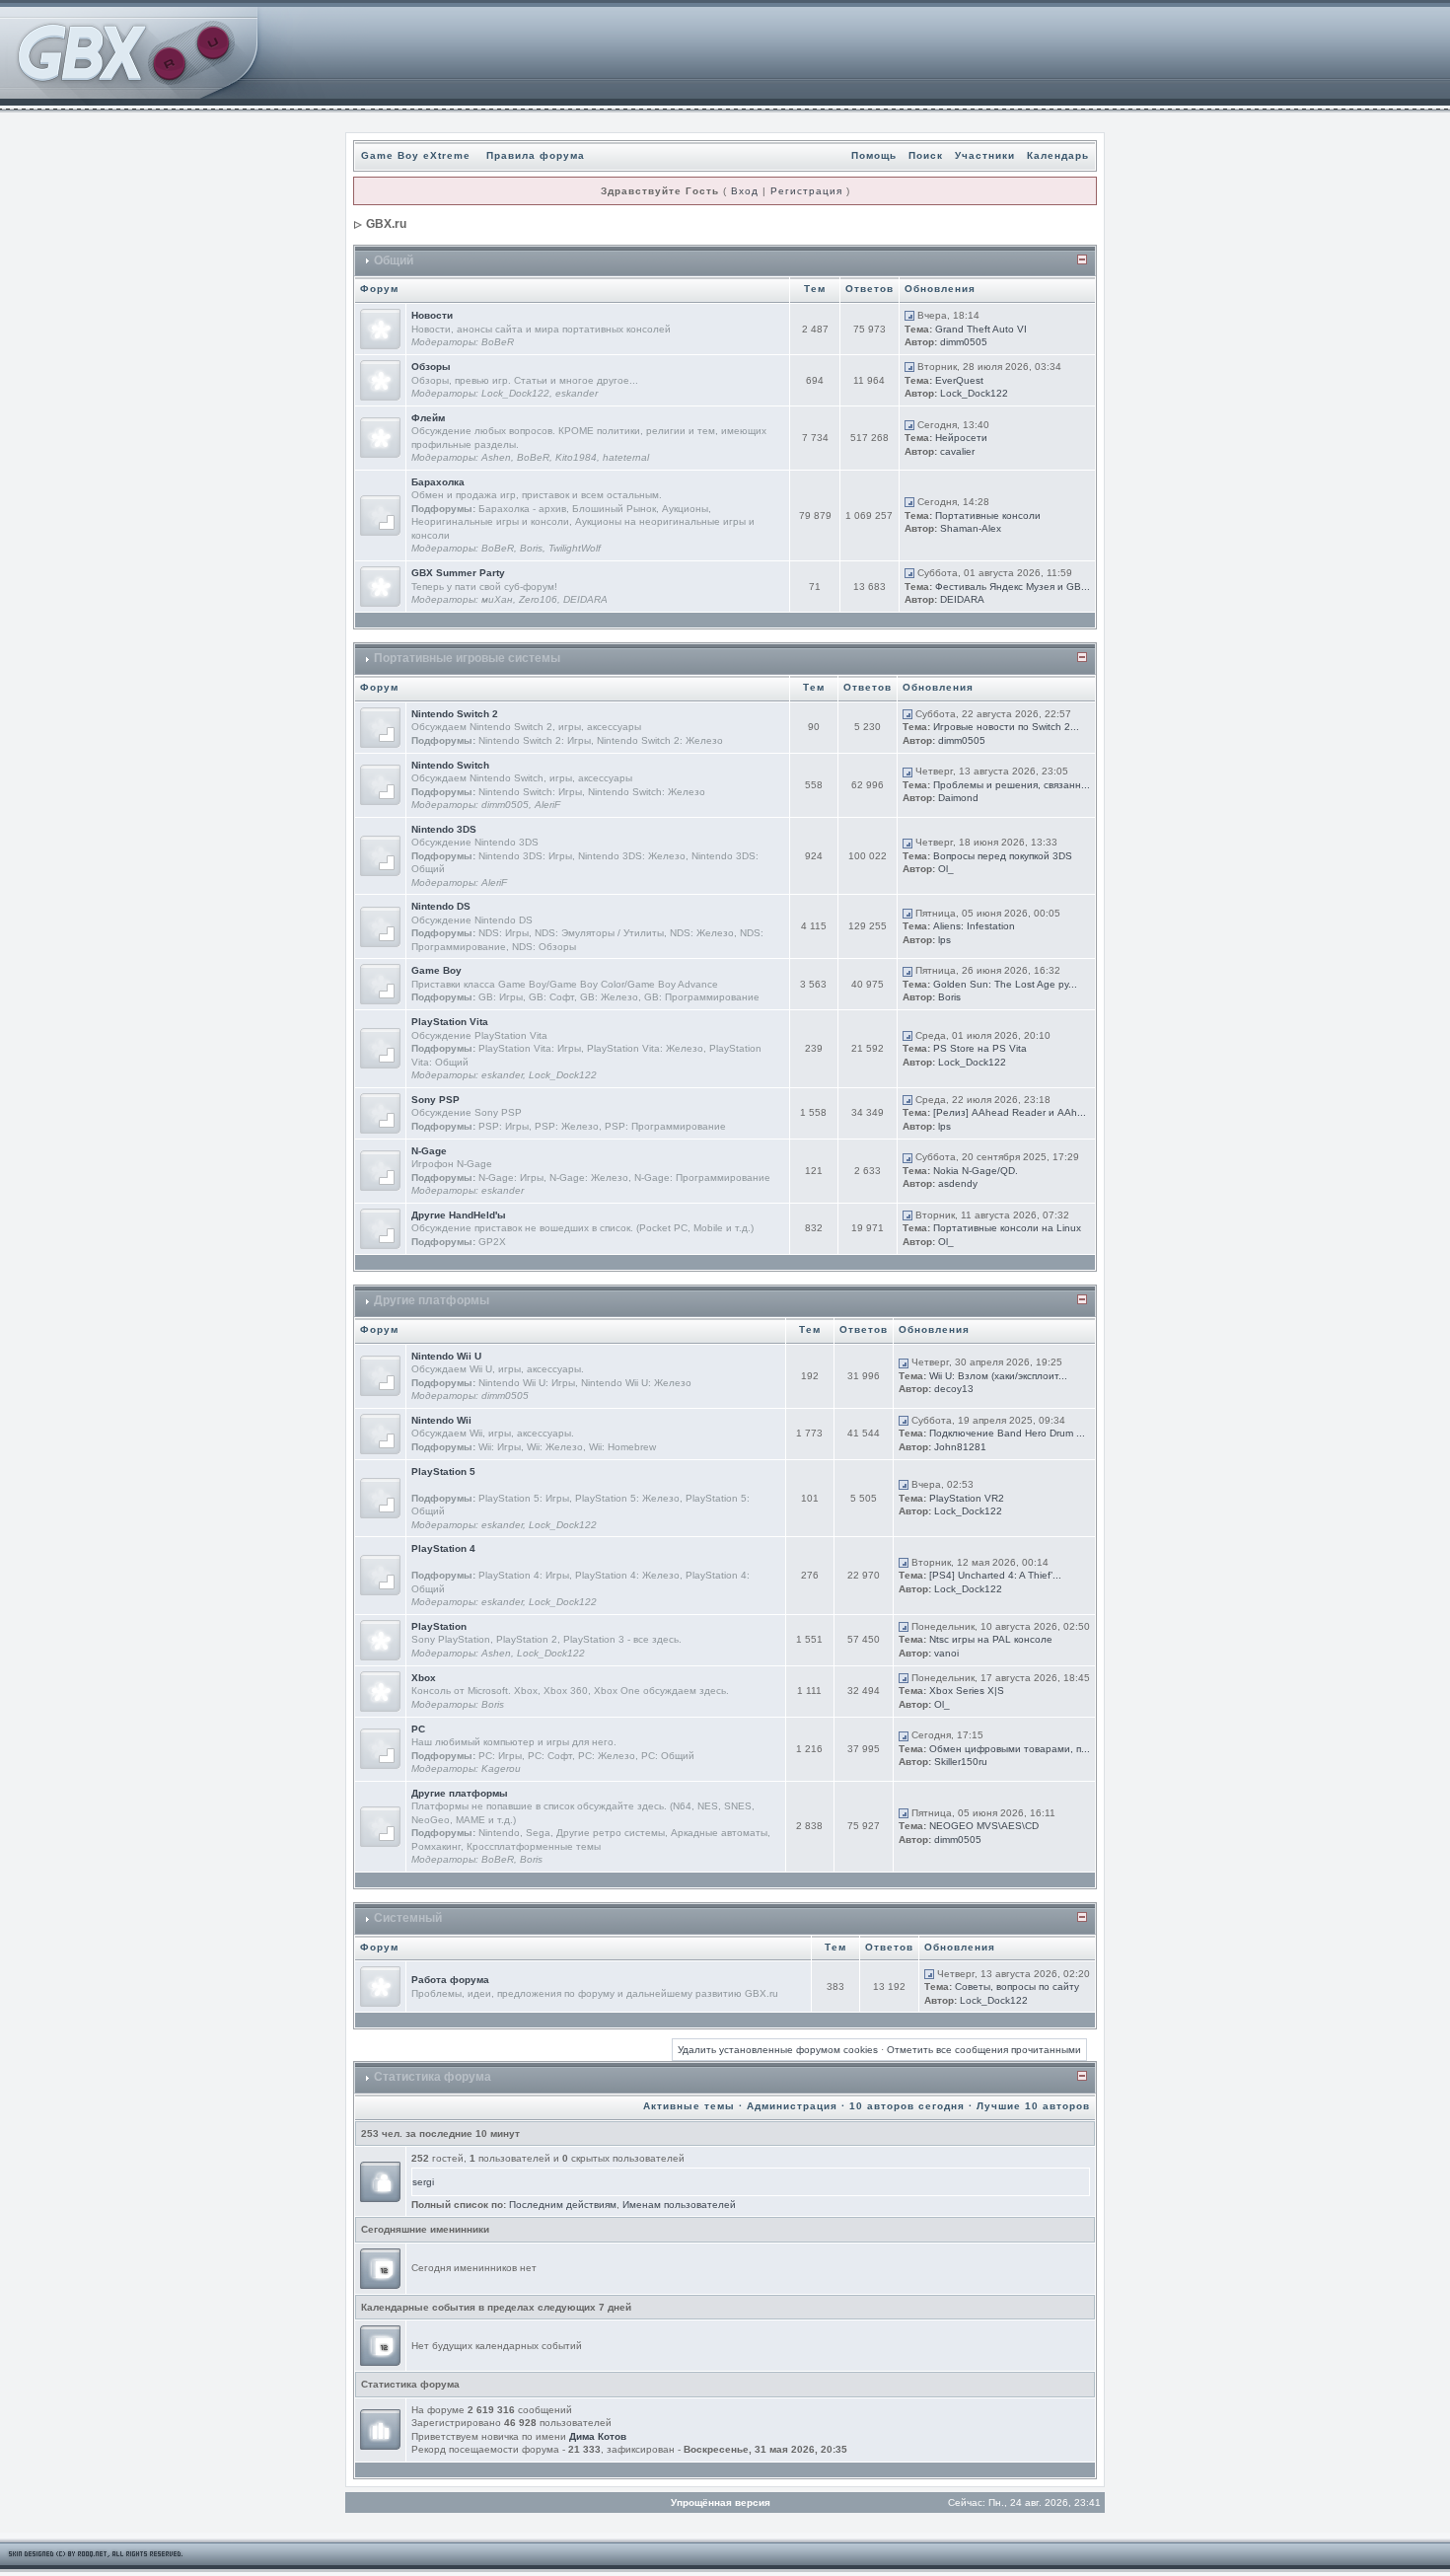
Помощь (874, 155)
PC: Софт (550, 1756)
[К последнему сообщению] (909, 315)
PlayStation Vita (450, 1022)
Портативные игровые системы (467, 658)
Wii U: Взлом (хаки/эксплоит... (998, 1376)
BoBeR (498, 342)
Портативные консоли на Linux (1007, 1228)
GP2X (492, 1242)
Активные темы (689, 2106)
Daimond (958, 798)
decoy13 (954, 1389)
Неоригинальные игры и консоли (490, 521)
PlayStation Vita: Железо (645, 1048)
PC (418, 1729)
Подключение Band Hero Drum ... (1007, 1433)
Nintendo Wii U (446, 1356)
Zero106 (538, 599)
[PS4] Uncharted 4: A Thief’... (995, 1575)
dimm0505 (964, 342)
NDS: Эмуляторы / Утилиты (599, 933)
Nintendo (499, 1833)
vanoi (946, 1653)
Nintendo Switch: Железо (647, 792)
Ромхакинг (436, 1846)
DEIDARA (585, 599)
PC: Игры (500, 1756)
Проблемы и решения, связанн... (1012, 785)
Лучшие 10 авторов (1033, 2106)
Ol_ (946, 869)
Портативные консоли (988, 515)
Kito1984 (576, 457)
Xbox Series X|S (967, 1691)
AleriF (547, 805)
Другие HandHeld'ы (459, 1215)
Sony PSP (435, 1100)
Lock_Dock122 (515, 393)
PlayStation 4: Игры (524, 1575)
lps (944, 940)
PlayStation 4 (443, 1548)
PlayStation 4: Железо (627, 1575)
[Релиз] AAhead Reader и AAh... (1010, 1112)
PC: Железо (607, 1756)
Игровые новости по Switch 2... (1006, 727)
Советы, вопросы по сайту (1017, 1987)
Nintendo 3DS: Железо (632, 856)
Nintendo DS (441, 906)
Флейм (428, 418)
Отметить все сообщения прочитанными (984, 2050)
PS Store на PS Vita (980, 1048)
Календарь (1058, 155)
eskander (577, 393)
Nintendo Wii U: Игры (527, 1383)
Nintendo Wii (441, 1420)
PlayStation (439, 1626)
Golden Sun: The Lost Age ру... (1005, 984)
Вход (745, 191)
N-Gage (429, 1151)
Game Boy (436, 970)
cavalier (957, 451)
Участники (985, 155)
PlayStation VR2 (967, 1498)
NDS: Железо (702, 933)
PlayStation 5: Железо (627, 1498)
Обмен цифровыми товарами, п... (1010, 1749)
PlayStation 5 (443, 1472)
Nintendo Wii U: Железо (636, 1383)
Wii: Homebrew (622, 1447)
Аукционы (685, 509)
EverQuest (959, 380)
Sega (538, 1833)
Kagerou (501, 1768)
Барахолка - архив (522, 509)
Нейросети (961, 438)
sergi (423, 2182)
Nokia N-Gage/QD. (976, 1171)
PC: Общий (668, 1756)
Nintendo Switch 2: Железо (660, 740)
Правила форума (536, 155)
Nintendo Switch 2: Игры (535, 740)
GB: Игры (501, 997)
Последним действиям (563, 2205)
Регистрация (806, 191)
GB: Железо (609, 997)
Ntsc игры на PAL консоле (991, 1639)
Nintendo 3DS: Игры (525, 856)
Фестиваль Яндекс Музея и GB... (1013, 587)
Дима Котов (598, 2436)
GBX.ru (386, 224)
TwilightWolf (575, 548)
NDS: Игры (504, 933)
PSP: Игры (504, 1126)
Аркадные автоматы (719, 1833)
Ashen (496, 457)
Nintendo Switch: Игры (530, 792)
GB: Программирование (702, 997)
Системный (408, 1918)
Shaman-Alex (971, 528)
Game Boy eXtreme (416, 155)
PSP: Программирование (665, 1126)
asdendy (958, 1183)
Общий (394, 260)
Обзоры (431, 367)
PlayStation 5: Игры (524, 1498)
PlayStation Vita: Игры (530, 1048)
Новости (432, 315)
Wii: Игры (500, 1447)
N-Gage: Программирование (702, 1178)
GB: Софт (551, 997)
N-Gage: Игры (511, 1178)
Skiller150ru (961, 1762)
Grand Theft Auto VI (981, 329)
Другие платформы (432, 1300)
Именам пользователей (679, 2205)
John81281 (960, 1447)
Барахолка (438, 482)
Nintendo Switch (450, 765)
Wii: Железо (555, 1447)
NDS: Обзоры (544, 947)
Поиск (926, 155)
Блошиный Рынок (614, 509)
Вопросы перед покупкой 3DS (1003, 856)
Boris (531, 548)
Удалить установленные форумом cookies (778, 2050)
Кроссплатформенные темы (534, 1846)
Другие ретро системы (611, 1833)
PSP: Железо (567, 1126)
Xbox (424, 1678)
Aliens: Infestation (974, 926)
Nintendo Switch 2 (455, 714)
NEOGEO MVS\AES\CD (984, 1826)
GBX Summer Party (458, 573)
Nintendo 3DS (444, 829)
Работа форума (450, 1980)
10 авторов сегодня (907, 2106)
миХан (497, 599)
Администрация (792, 2106)
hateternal (626, 457)
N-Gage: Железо (589, 1178)
